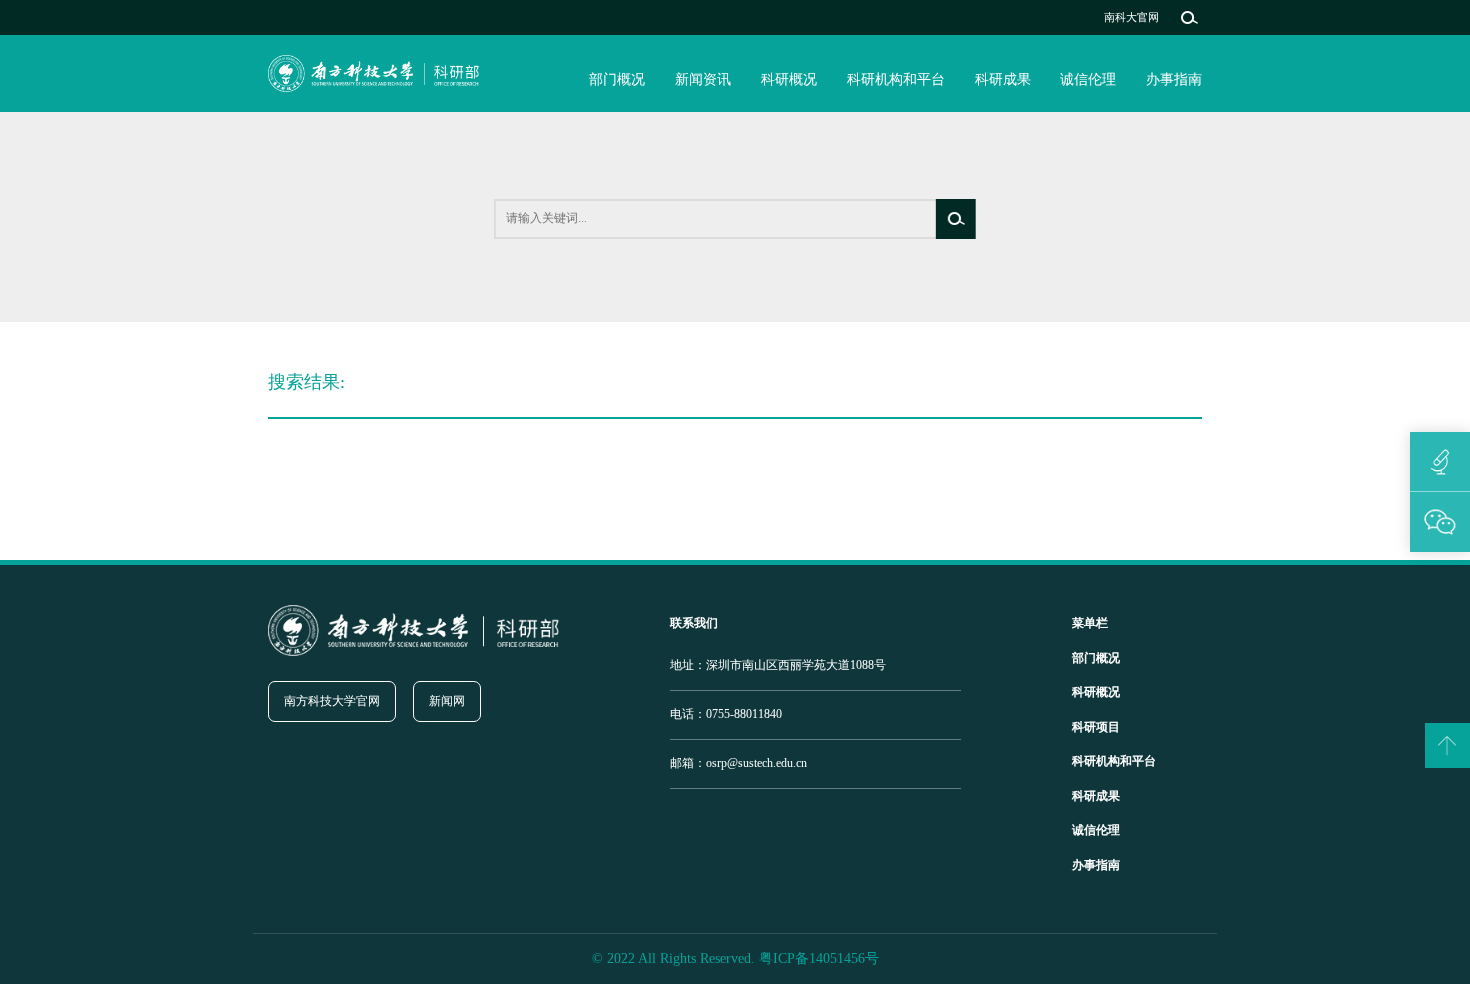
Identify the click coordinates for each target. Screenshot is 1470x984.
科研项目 (1096, 727)
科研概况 (789, 79)
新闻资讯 (703, 79)
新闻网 (447, 701)
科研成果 (1003, 79)
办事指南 (1174, 79)
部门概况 (617, 79)
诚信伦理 (1088, 79)
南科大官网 (1131, 17)
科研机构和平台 (896, 79)
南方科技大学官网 (332, 701)
